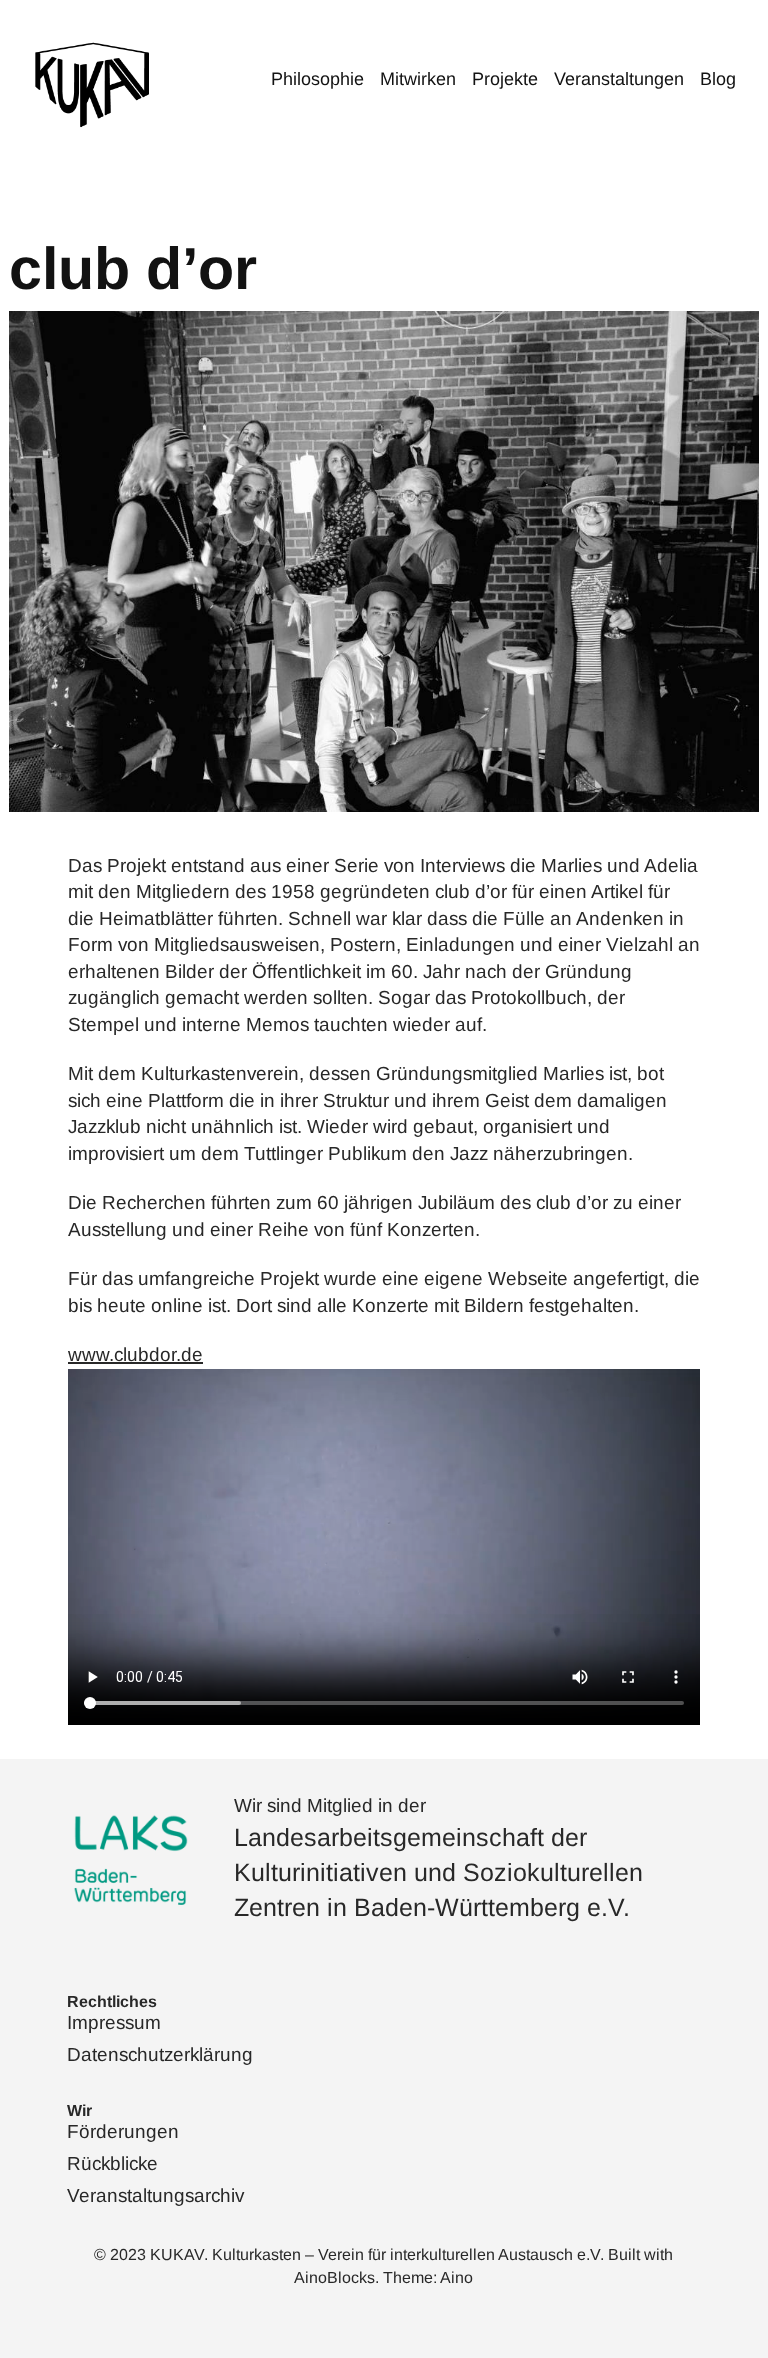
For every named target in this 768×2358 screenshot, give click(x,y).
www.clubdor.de (135, 1354)
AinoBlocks (334, 2277)
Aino (456, 2277)
